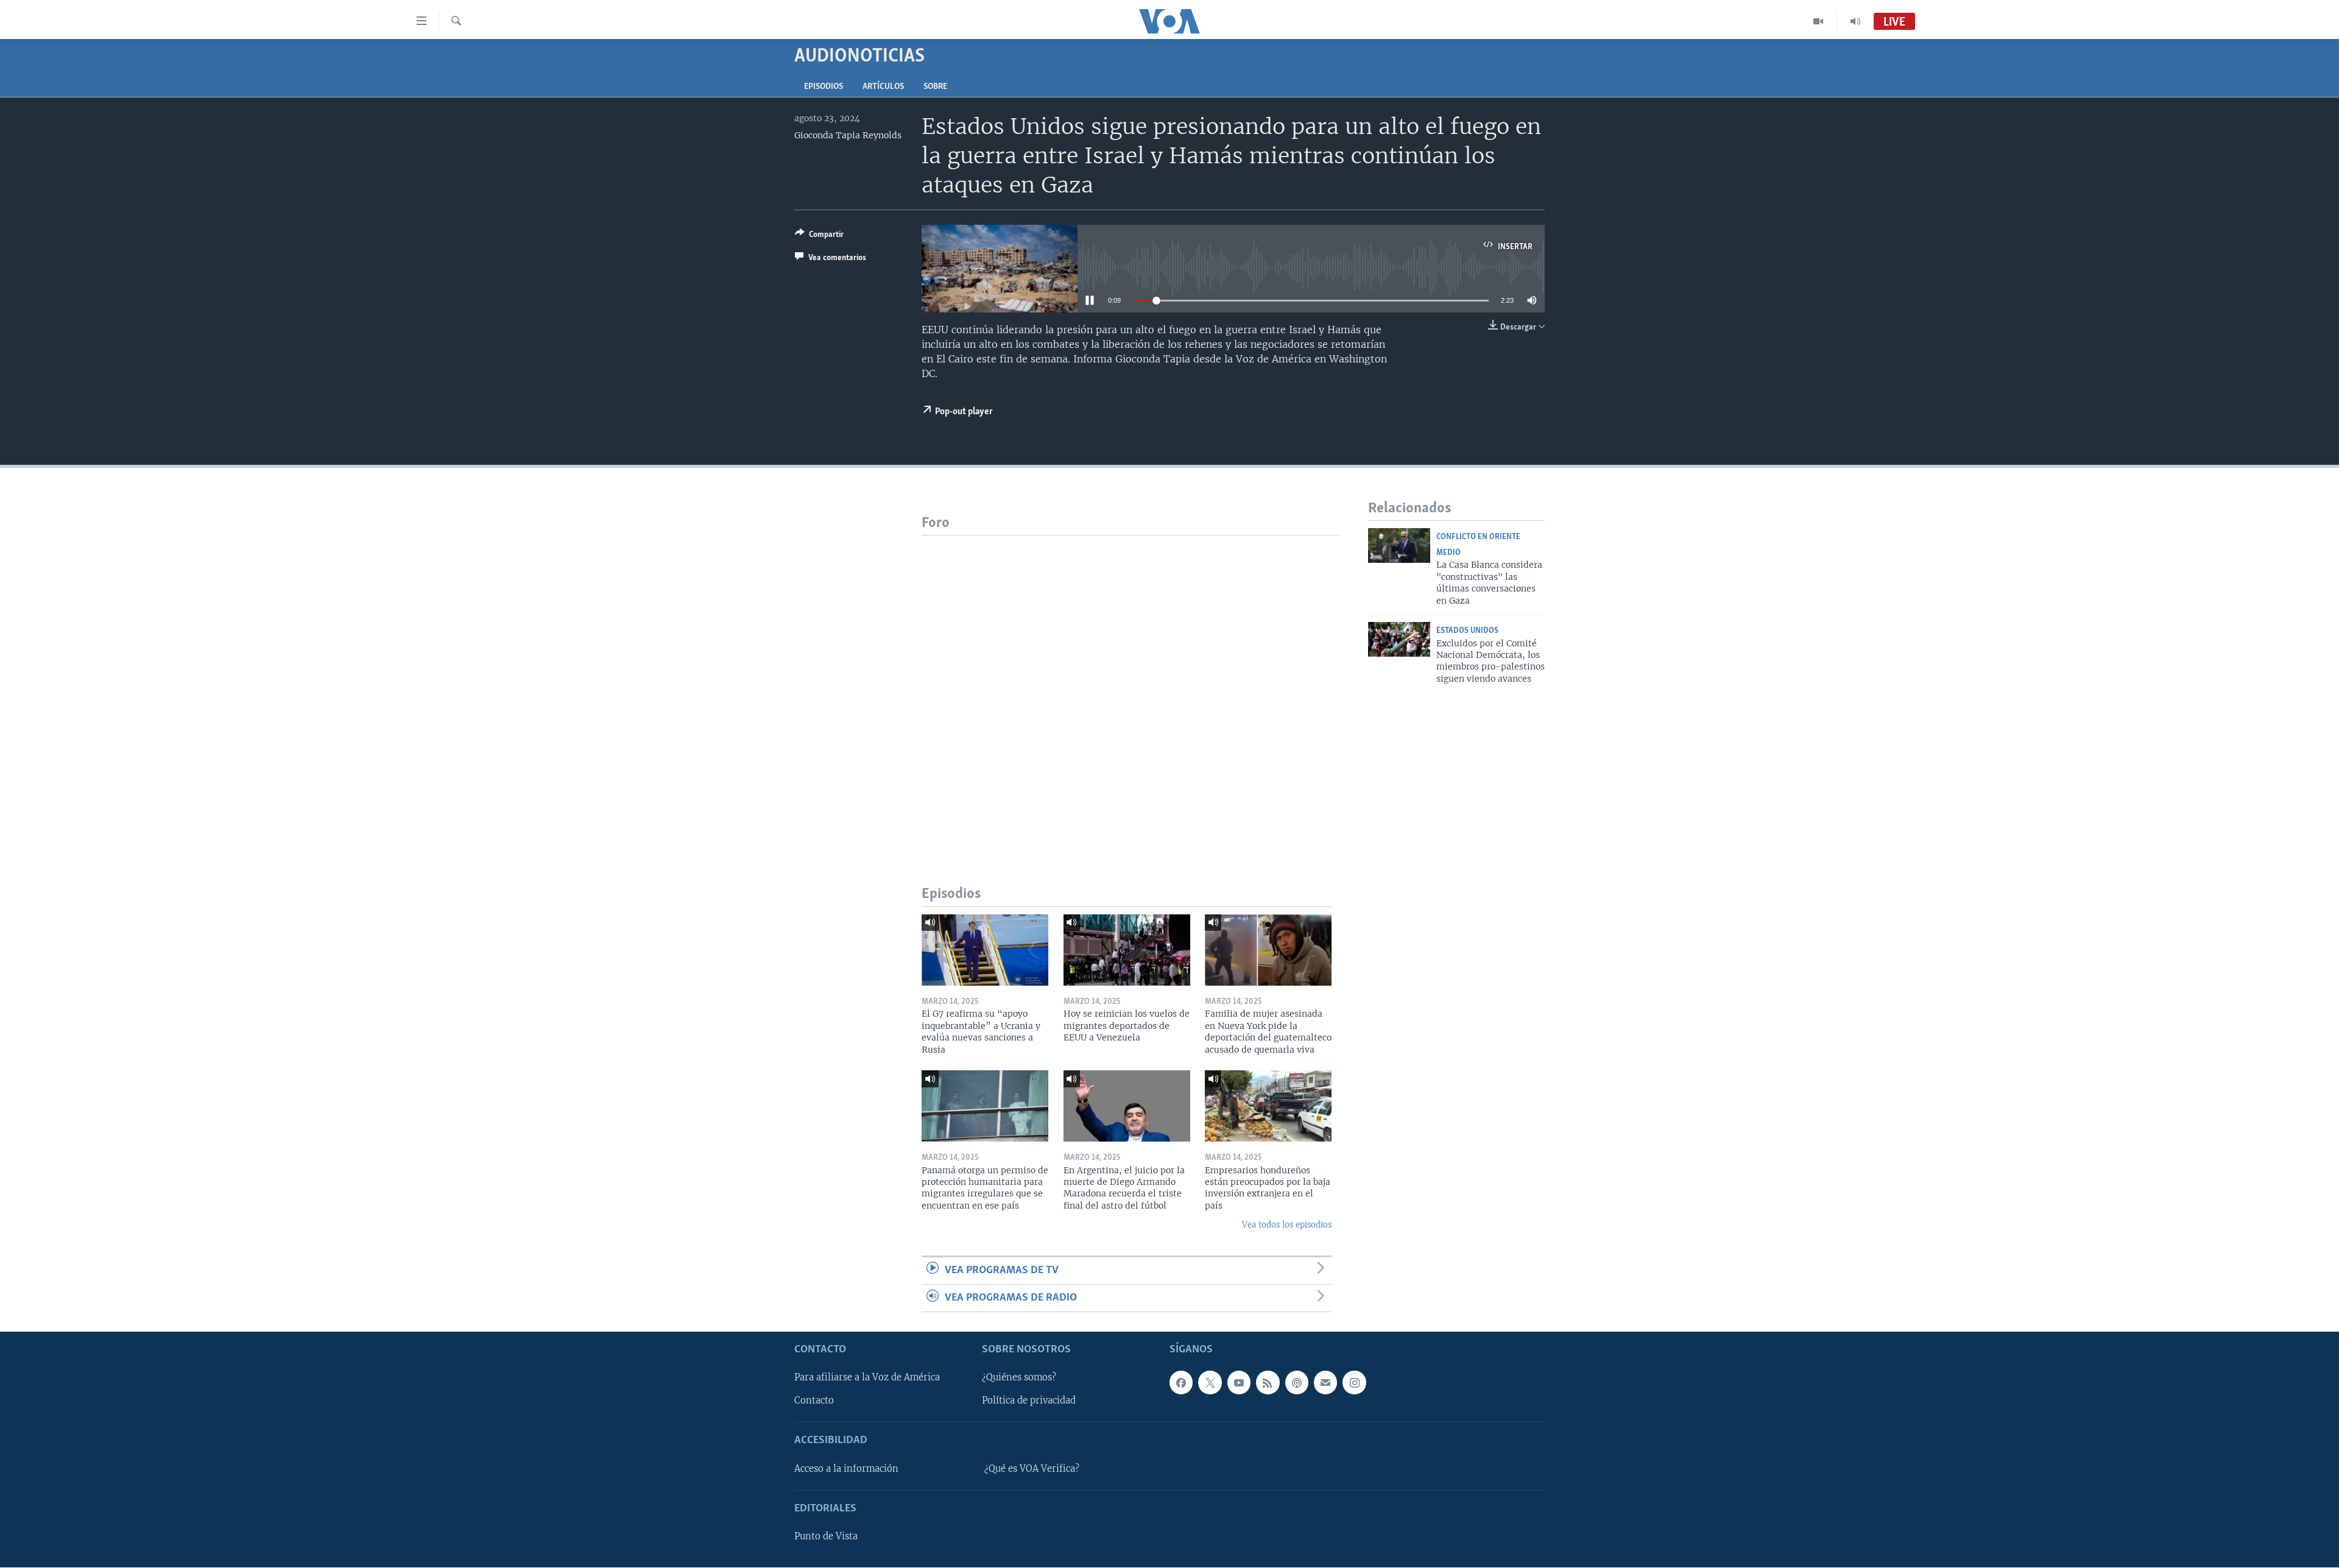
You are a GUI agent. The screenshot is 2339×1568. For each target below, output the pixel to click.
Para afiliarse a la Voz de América (867, 1378)
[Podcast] (1297, 1383)
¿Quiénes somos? (1019, 1378)
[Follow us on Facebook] (1181, 1383)
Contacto (814, 1401)
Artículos (883, 87)
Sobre (935, 87)
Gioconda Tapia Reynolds (848, 135)
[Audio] (1855, 21)
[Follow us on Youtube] (1239, 1383)
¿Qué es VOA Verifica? (1032, 1469)
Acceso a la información (846, 1469)
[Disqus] (1130, 688)
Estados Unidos (1467, 631)
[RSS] (1268, 1383)
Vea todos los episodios (1287, 1225)
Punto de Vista (826, 1537)
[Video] (1819, 21)
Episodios (824, 87)
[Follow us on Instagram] (1354, 1383)
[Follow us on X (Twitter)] (1210, 1383)
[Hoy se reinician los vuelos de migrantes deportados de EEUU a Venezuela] (1127, 950)
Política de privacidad (1029, 1401)
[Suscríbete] (1325, 1383)
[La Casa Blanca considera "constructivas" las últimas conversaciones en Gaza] (1399, 546)
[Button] (819, 236)
